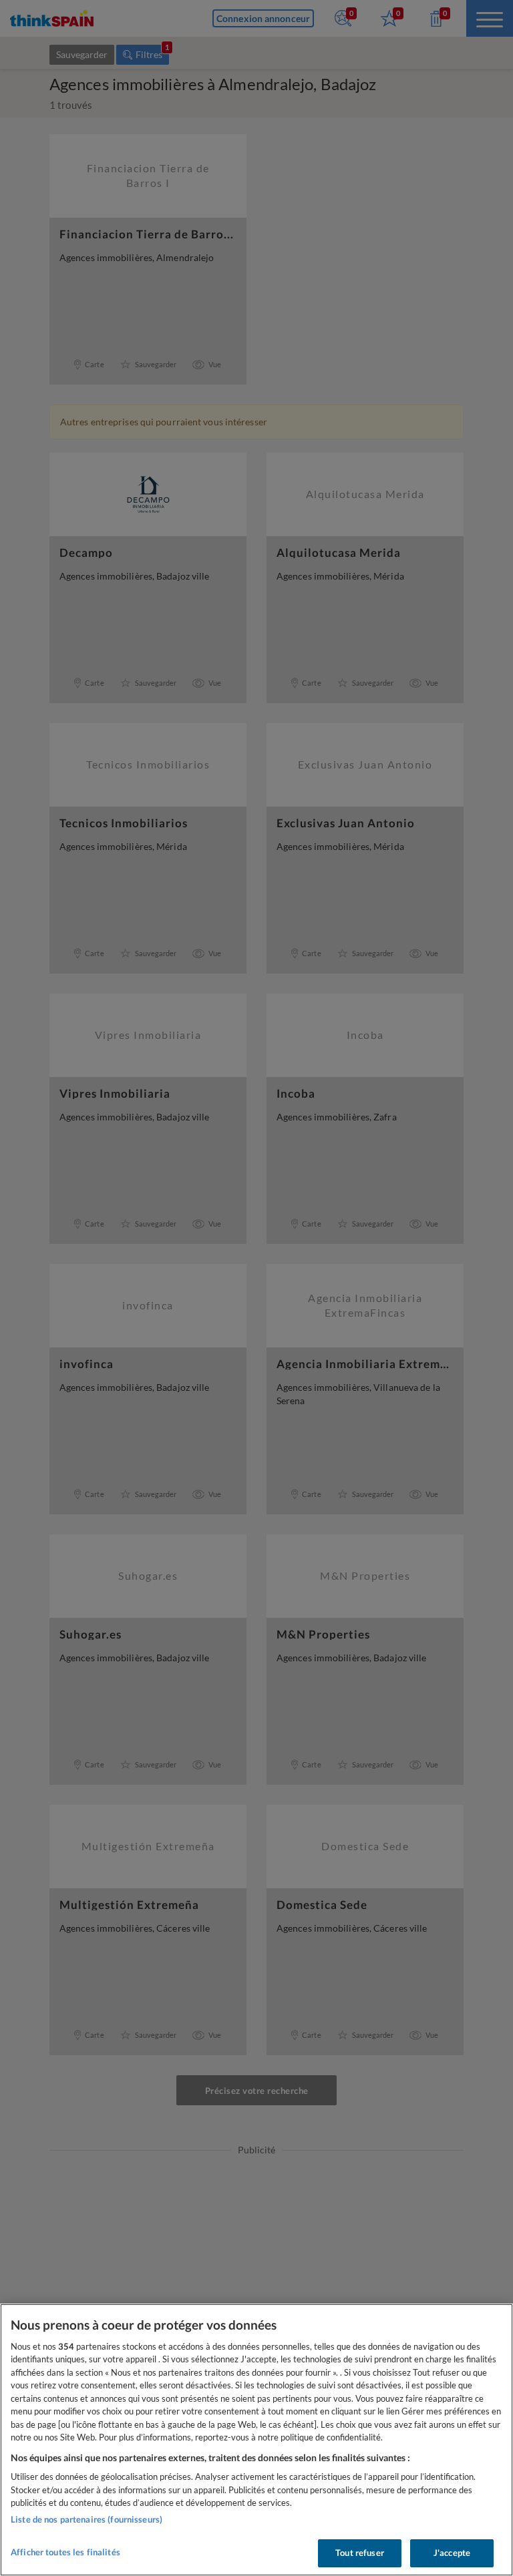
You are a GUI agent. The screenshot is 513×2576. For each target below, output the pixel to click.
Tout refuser (360, 2553)
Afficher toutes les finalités (65, 2552)
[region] (256, 2440)
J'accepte (452, 2553)
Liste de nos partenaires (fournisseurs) (87, 2519)
